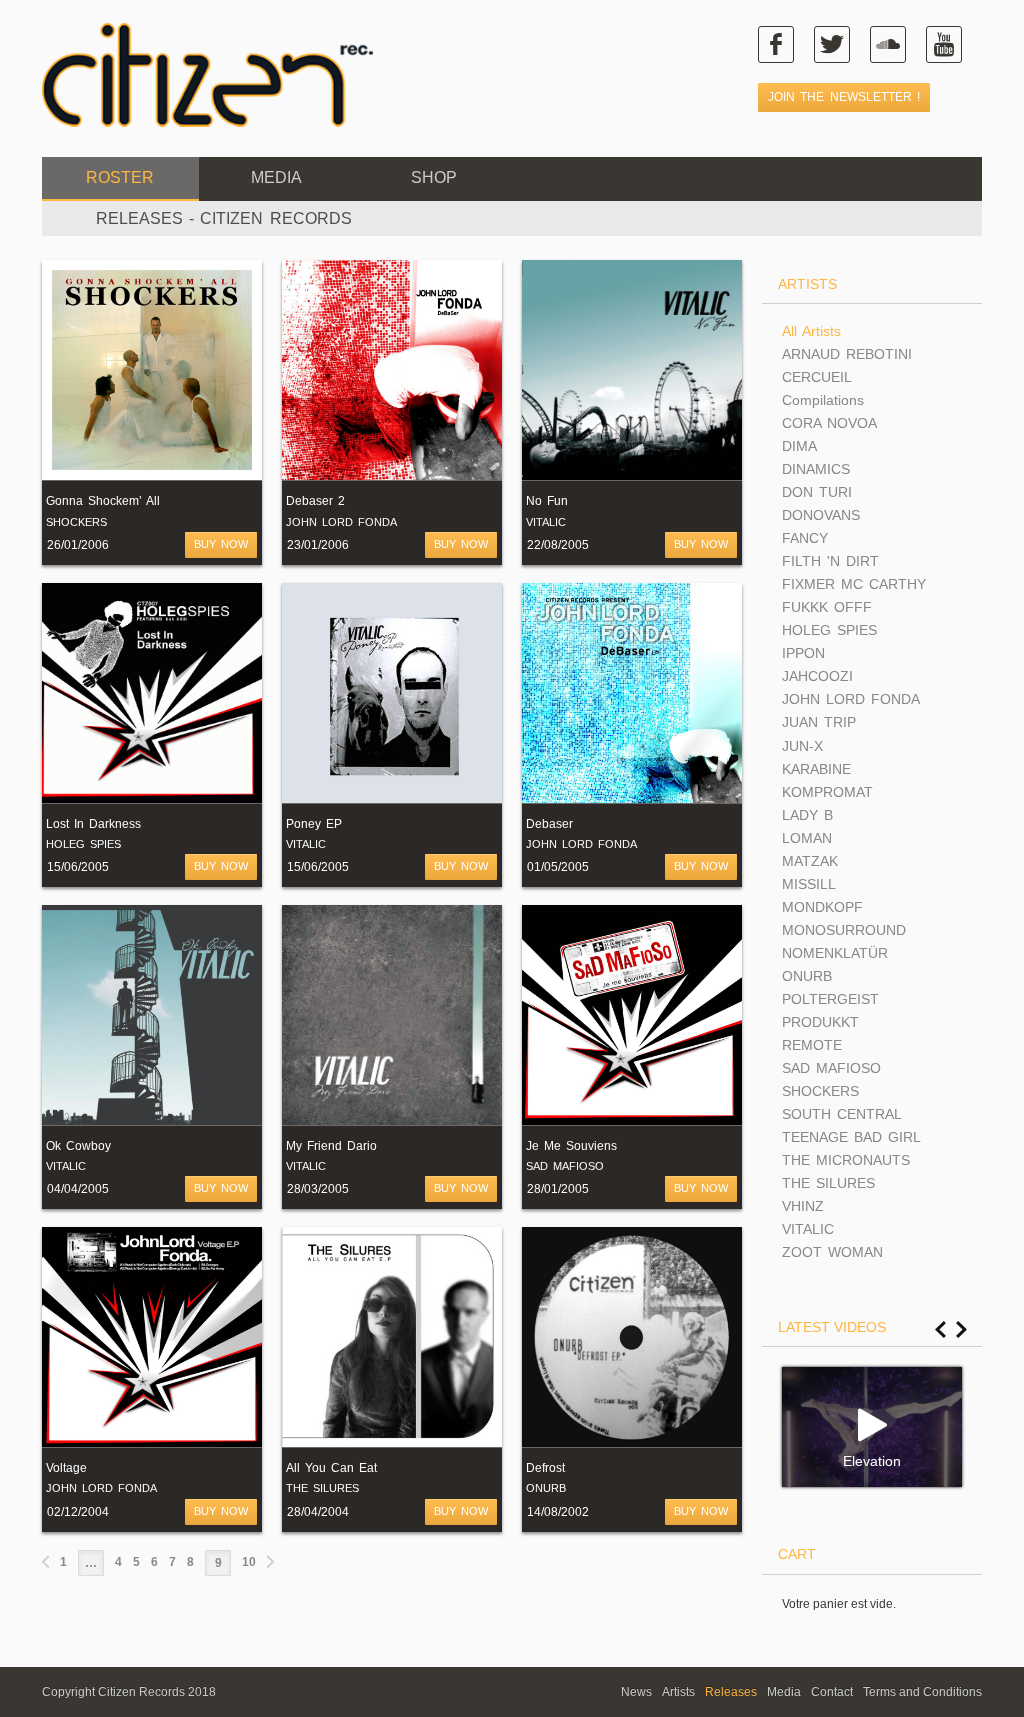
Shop (434, 177)
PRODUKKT (820, 1022)
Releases (731, 1692)
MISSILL (809, 884)
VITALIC (546, 522)
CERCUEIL (817, 377)
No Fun (547, 501)
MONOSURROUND (844, 930)
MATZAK (810, 861)
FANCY (805, 538)
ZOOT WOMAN (832, 1252)
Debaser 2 (315, 501)
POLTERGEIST (830, 999)
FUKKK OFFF (827, 607)
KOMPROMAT (827, 792)
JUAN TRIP (819, 722)
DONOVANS (821, 515)
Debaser (549, 824)
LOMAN (807, 838)
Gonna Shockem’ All (103, 501)
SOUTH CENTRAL (842, 1114)
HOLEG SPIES (83, 844)
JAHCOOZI (817, 676)
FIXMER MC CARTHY (854, 584)
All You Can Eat (331, 1468)
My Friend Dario (331, 1146)
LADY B (807, 815)
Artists (678, 1692)
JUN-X (802, 746)
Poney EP (314, 824)
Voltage (66, 1468)
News (636, 1692)
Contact (832, 1692)
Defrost (545, 1468)
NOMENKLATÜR (835, 953)
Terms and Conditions (922, 1692)
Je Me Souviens (571, 1146)
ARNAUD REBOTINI (847, 354)
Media (276, 177)
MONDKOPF (822, 907)
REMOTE (812, 1045)
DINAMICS (816, 469)
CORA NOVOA (829, 423)
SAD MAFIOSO (565, 1166)
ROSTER (120, 177)
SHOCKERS (76, 522)
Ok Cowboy (78, 1146)
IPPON (803, 653)
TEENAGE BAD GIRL (851, 1137)
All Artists (811, 331)
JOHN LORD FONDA (341, 522)
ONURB (546, 1488)
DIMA (799, 446)
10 (249, 1562)
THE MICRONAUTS (846, 1160)
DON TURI (817, 492)
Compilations (823, 400)
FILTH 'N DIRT (830, 561)
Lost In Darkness (93, 824)
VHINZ (803, 1206)
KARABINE (816, 769)
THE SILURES (322, 1488)
